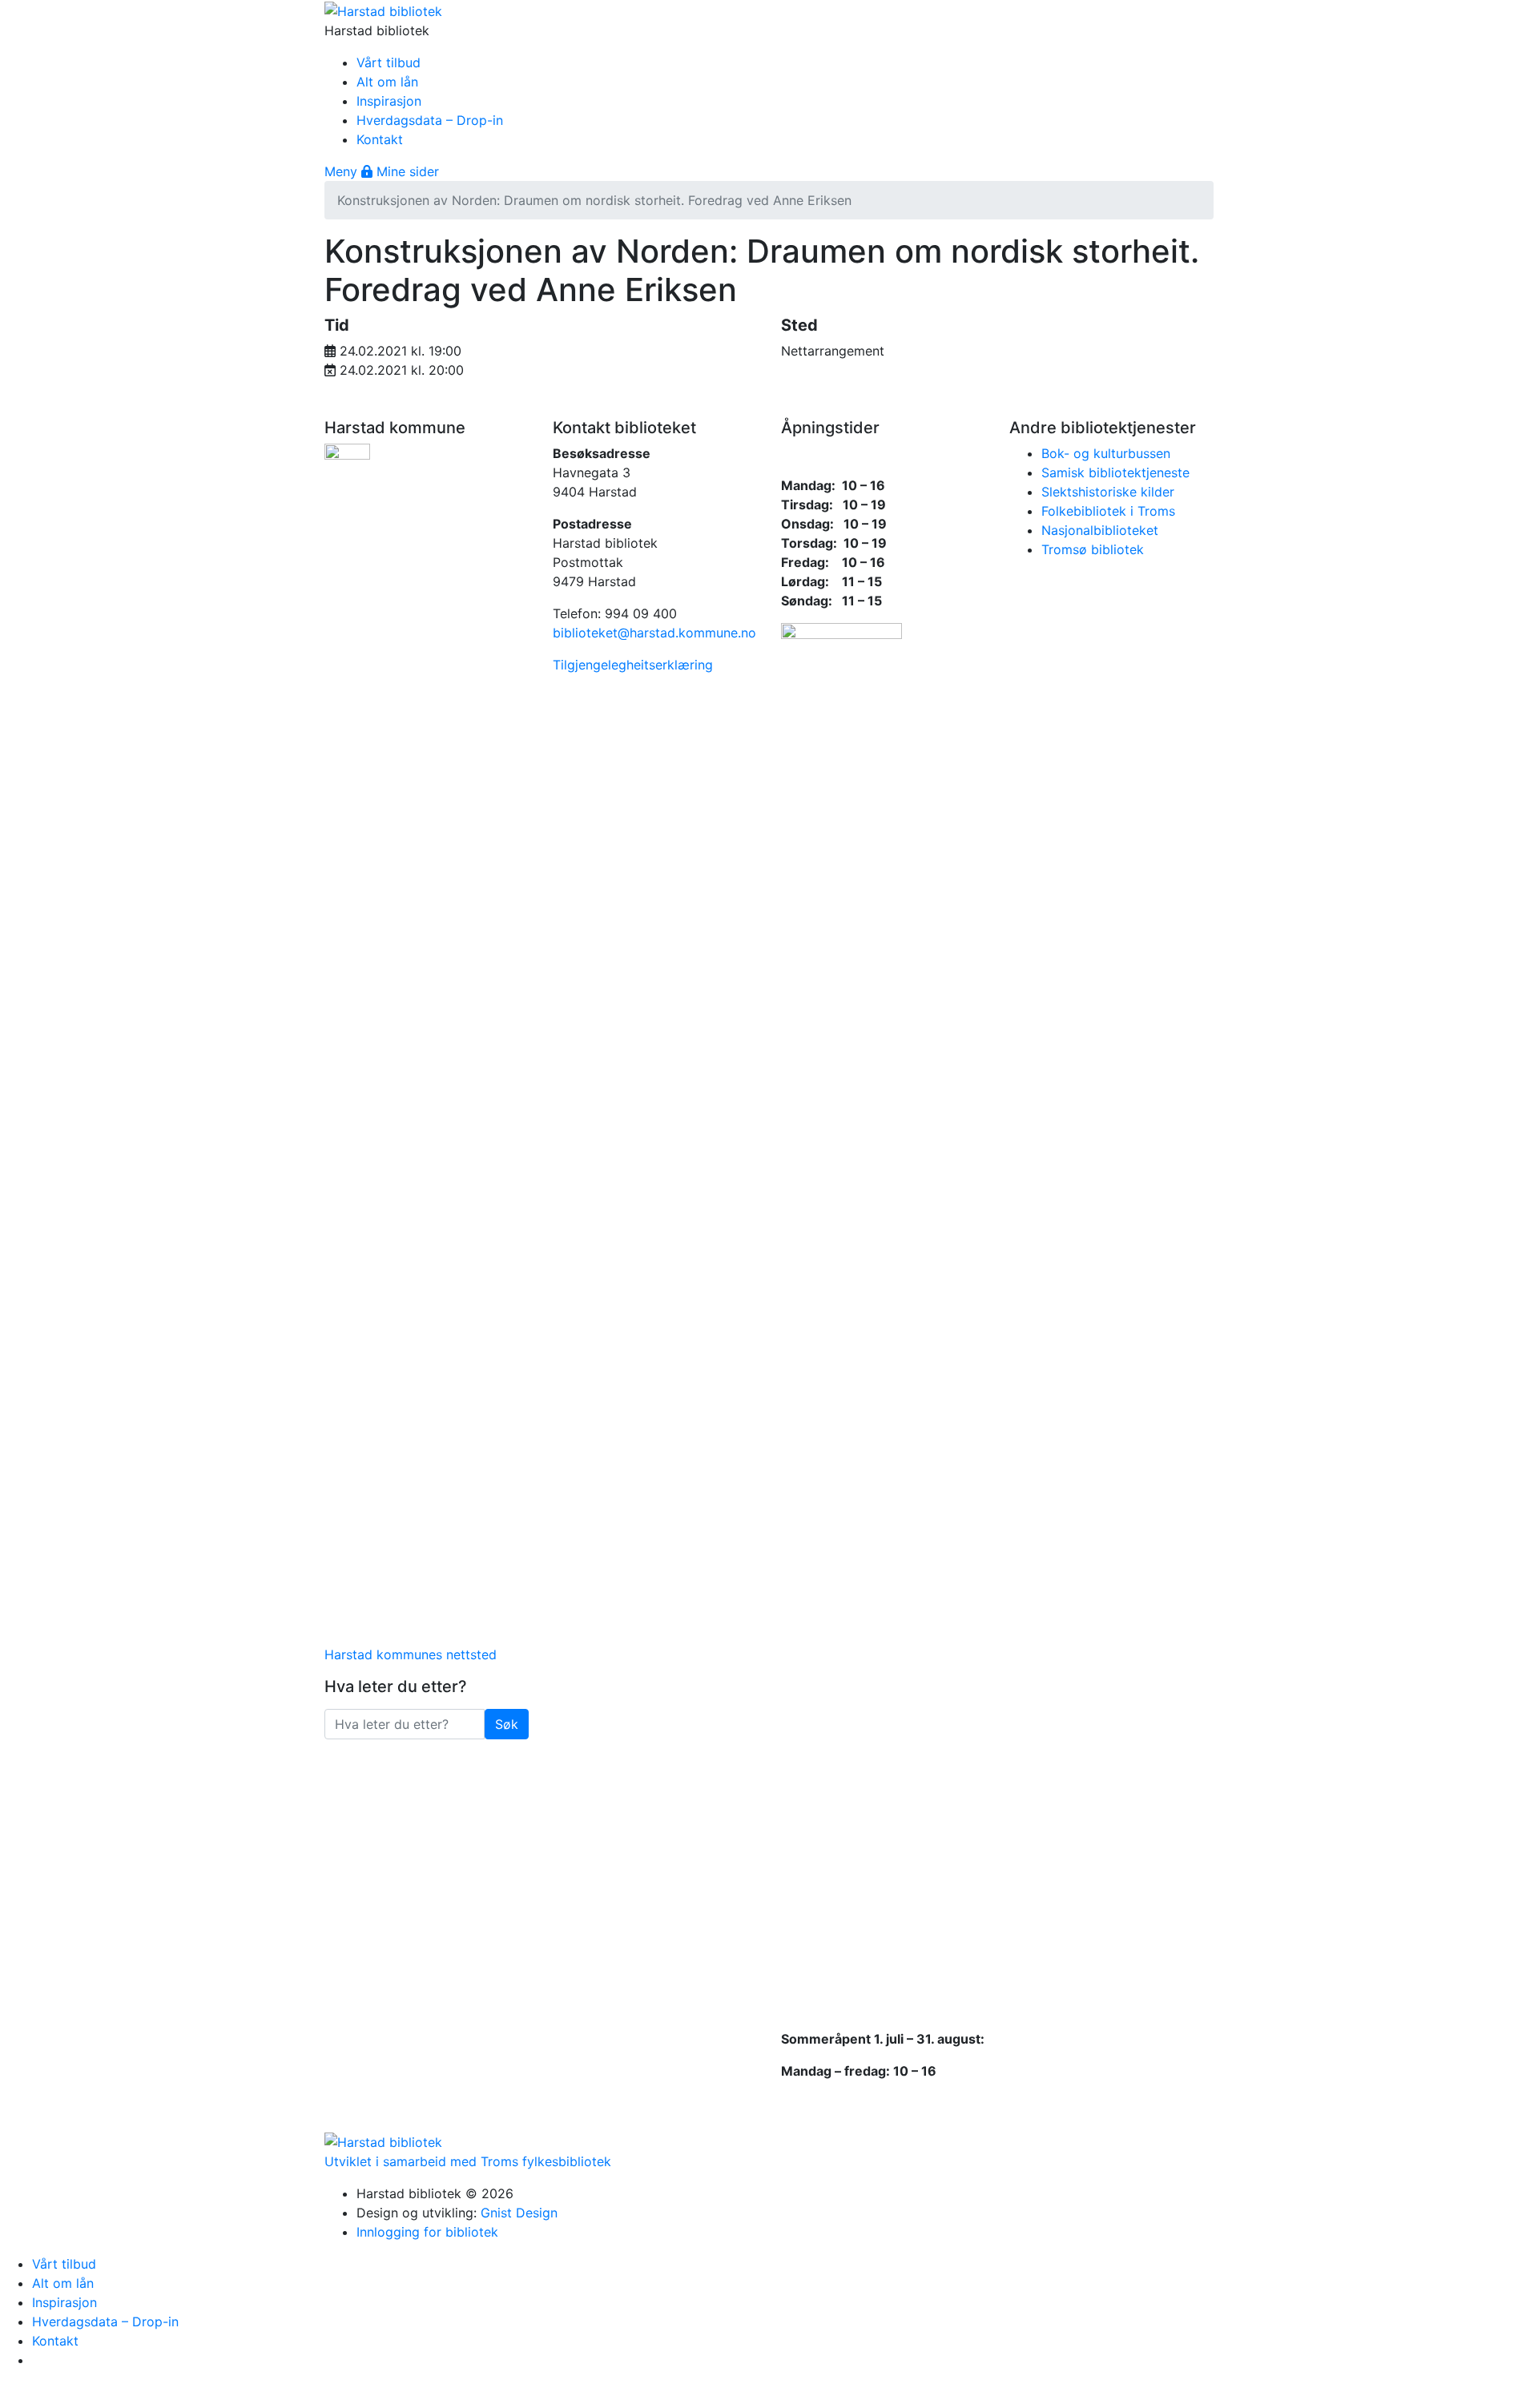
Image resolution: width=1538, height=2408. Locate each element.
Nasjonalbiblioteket (1100, 530)
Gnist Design (519, 2213)
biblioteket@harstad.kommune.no (654, 633)
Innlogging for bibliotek (427, 2232)
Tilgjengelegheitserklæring (633, 665)
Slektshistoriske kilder (1108, 492)
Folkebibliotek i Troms (1108, 511)
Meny (343, 171)
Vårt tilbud (389, 62)
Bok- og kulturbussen (1106, 453)
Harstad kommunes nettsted (411, 1654)
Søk (512, 1724)
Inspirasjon (389, 101)
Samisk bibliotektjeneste (1115, 472)
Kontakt (380, 139)
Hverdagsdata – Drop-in (430, 120)
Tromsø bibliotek (1093, 549)
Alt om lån (387, 82)
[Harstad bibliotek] (383, 10)
